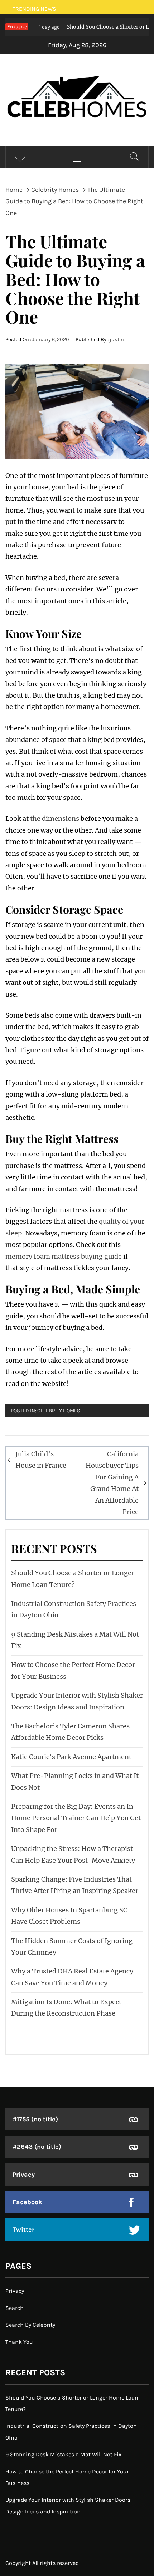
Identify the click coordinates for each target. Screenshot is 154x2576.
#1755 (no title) (35, 2119)
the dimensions (55, 818)
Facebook (27, 2202)
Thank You (19, 2342)
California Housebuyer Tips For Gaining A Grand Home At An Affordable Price (112, 1483)
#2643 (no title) (37, 2147)
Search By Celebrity (30, 2325)
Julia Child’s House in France (41, 1460)
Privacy (24, 2175)
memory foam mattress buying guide (64, 1256)
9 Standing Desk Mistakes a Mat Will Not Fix (63, 2454)
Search (15, 2308)
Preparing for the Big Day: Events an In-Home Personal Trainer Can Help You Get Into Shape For (76, 1818)
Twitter (23, 2230)
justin (117, 340)
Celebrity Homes (59, 1411)
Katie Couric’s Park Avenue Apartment (71, 1757)
